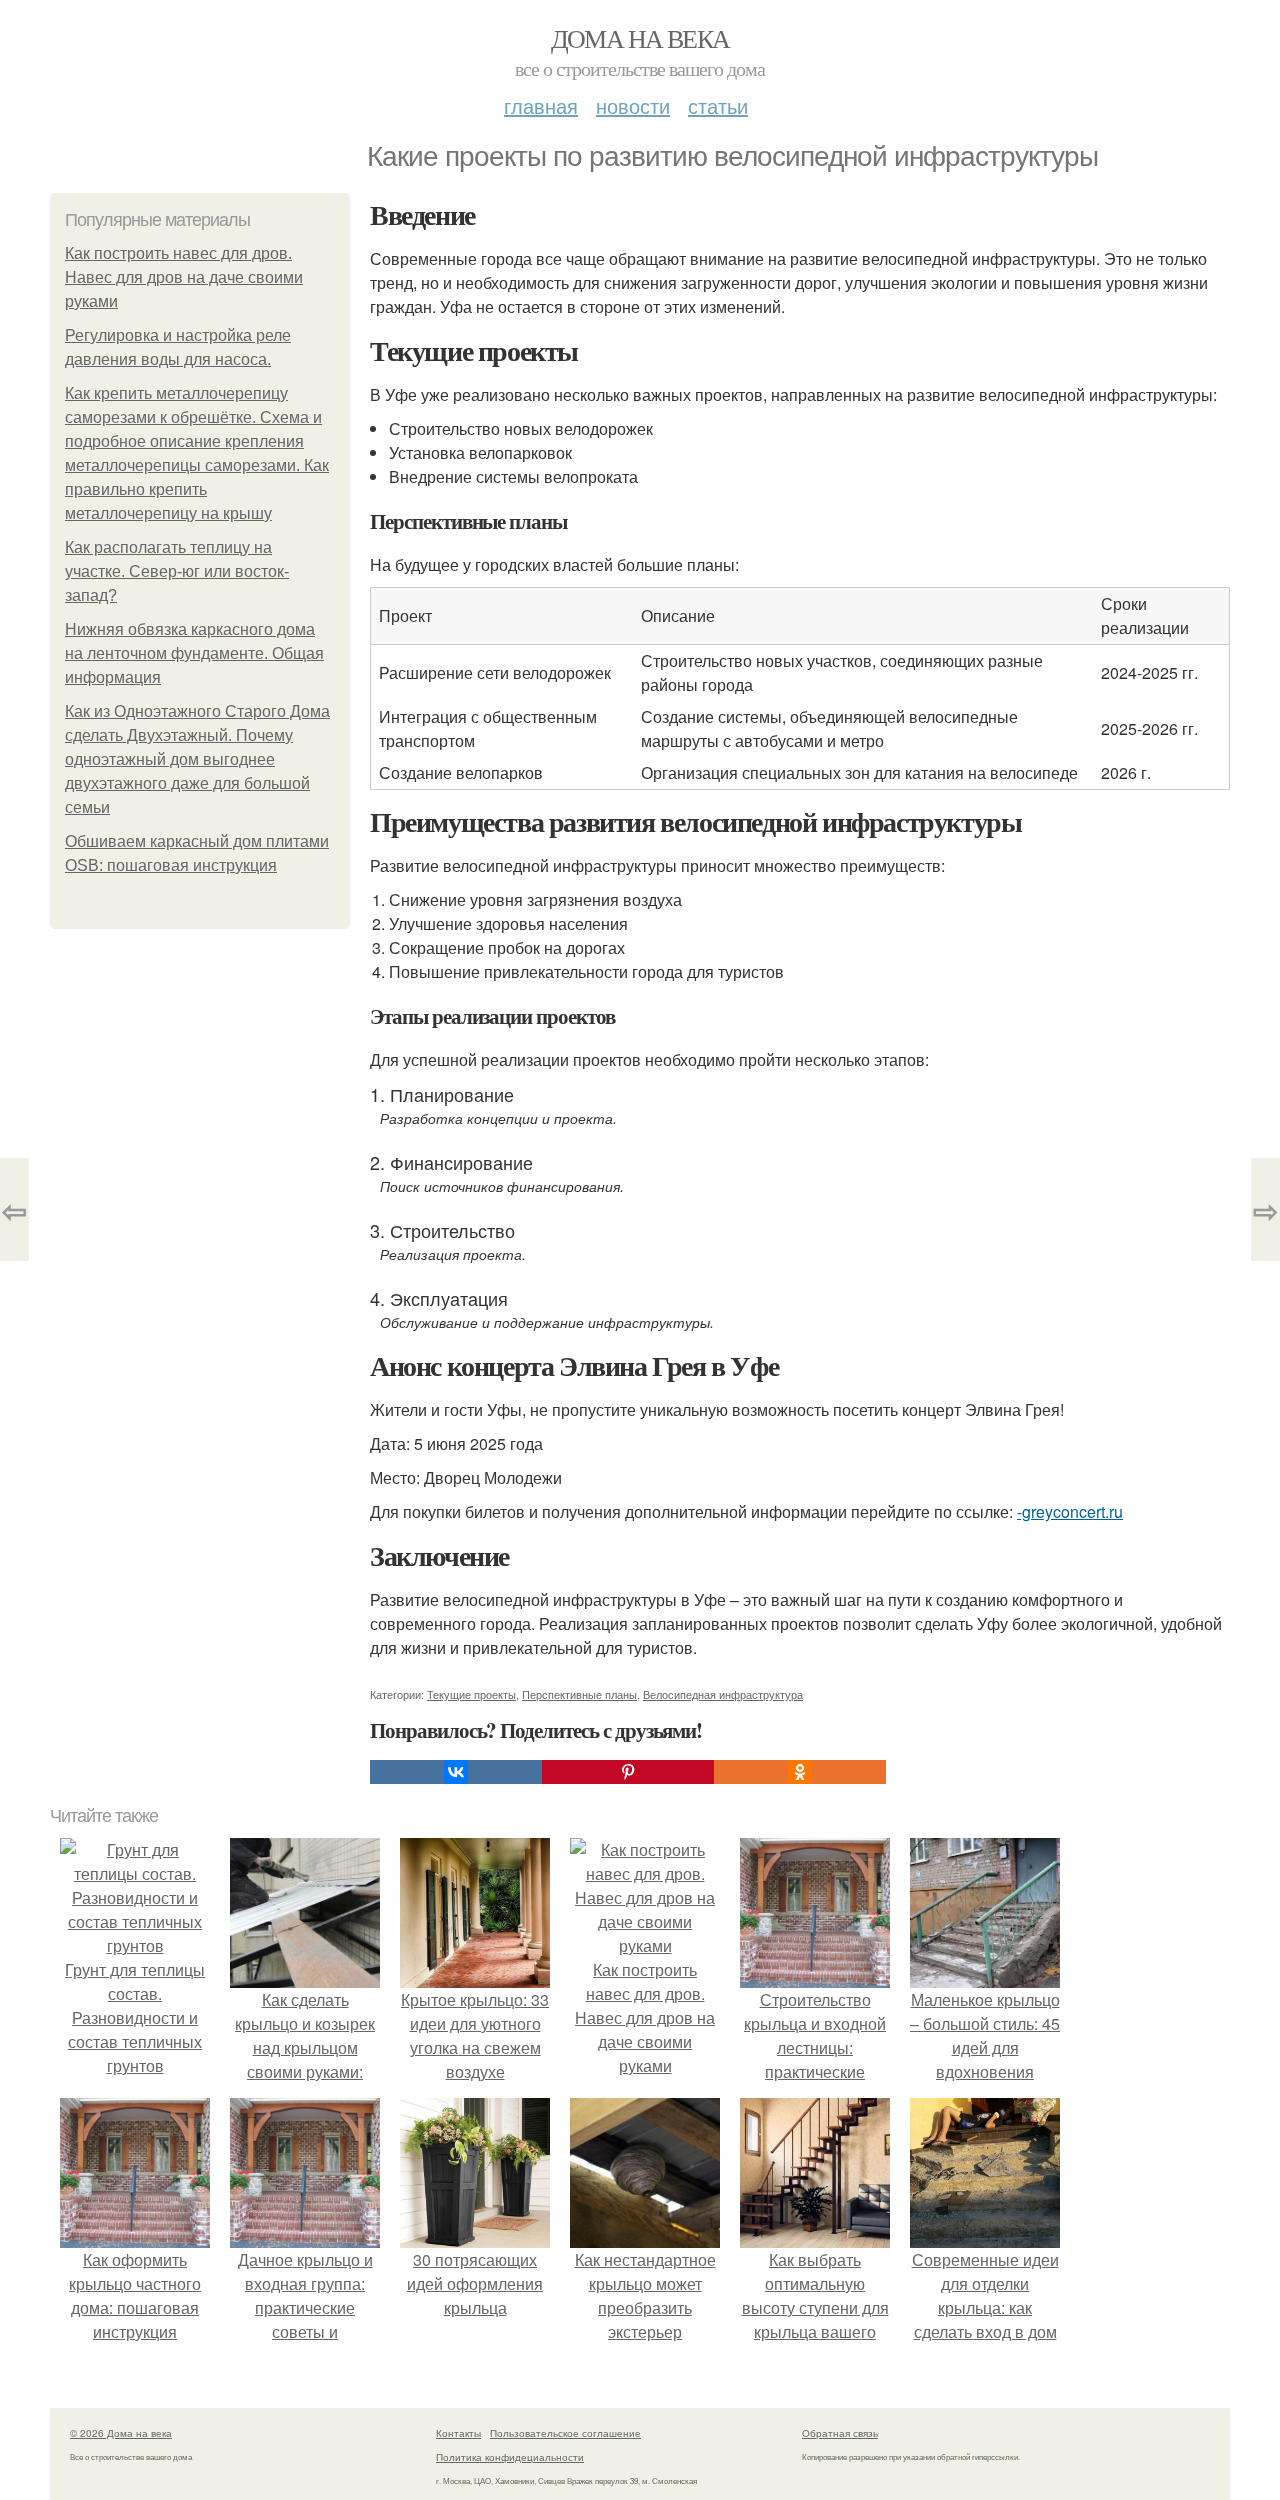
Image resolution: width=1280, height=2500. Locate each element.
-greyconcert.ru (1070, 1511)
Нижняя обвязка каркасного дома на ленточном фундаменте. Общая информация (194, 653)
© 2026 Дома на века (121, 2433)
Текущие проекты (471, 1694)
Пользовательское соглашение (565, 2433)
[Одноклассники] (800, 1772)
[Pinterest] (628, 1772)
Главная (541, 105)
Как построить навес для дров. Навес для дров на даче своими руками (184, 277)
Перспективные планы (579, 1694)
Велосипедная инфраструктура (723, 1694)
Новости (633, 105)
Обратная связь (840, 2433)
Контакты (458, 2433)
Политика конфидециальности (510, 2457)
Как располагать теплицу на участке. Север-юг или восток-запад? (177, 571)
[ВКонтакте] (456, 1772)
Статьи (718, 105)
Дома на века (640, 38)
